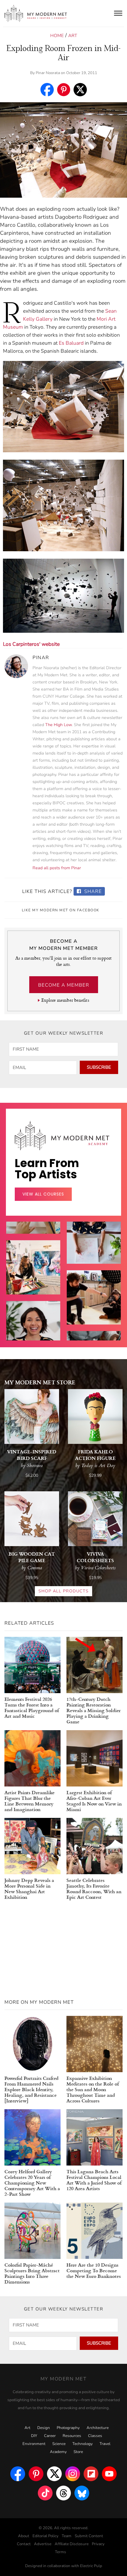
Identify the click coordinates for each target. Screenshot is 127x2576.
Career (50, 2436)
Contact (24, 2544)
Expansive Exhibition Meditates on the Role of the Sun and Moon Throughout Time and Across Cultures (93, 2089)
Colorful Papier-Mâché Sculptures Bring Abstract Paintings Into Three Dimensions (32, 2273)
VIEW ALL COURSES (43, 1194)
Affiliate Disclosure (72, 2544)
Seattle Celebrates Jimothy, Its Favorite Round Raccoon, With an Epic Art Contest (94, 1888)
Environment (34, 2444)
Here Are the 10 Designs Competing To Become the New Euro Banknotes (94, 2270)
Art (73, 36)
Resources (72, 2436)
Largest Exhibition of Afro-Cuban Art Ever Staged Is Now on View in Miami (94, 1801)
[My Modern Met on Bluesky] (82, 2493)
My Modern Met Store (40, 1382)
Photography (68, 2428)
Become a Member (64, 985)
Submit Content (89, 2536)
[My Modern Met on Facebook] (18, 2474)
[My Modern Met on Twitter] (54, 2474)
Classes (95, 2436)
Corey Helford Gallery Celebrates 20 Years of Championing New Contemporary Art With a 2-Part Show (32, 2183)
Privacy (98, 2544)
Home (57, 36)
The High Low (58, 725)
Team (67, 2536)
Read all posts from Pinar (57, 868)
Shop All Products (63, 1591)
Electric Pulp (91, 2566)
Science (59, 2444)
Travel (105, 2444)
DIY (34, 2436)
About (24, 2536)
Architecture (98, 2428)
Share (92, 891)
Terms (61, 2552)
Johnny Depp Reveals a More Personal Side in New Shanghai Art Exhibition (29, 1888)
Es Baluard (71, 343)
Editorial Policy (45, 2536)
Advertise (43, 2544)
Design (44, 2428)
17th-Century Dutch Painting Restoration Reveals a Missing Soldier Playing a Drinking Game (93, 1710)
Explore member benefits (65, 1000)
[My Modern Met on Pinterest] (36, 2474)
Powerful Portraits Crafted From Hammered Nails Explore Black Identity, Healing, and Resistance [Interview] (31, 2089)
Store (78, 2452)
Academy (58, 2452)
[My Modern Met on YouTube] (109, 2474)
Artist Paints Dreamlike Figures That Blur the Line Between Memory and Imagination (30, 1801)
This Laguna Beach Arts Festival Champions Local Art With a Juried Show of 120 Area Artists (94, 2180)
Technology (83, 2444)
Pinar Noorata (48, 73)
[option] (33, 1282)
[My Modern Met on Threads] (63, 2493)
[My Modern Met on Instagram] (73, 2474)
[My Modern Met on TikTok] (45, 2493)
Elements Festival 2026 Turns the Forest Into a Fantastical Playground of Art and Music (32, 1707)
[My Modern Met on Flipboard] (91, 2474)
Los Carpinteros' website (31, 644)
